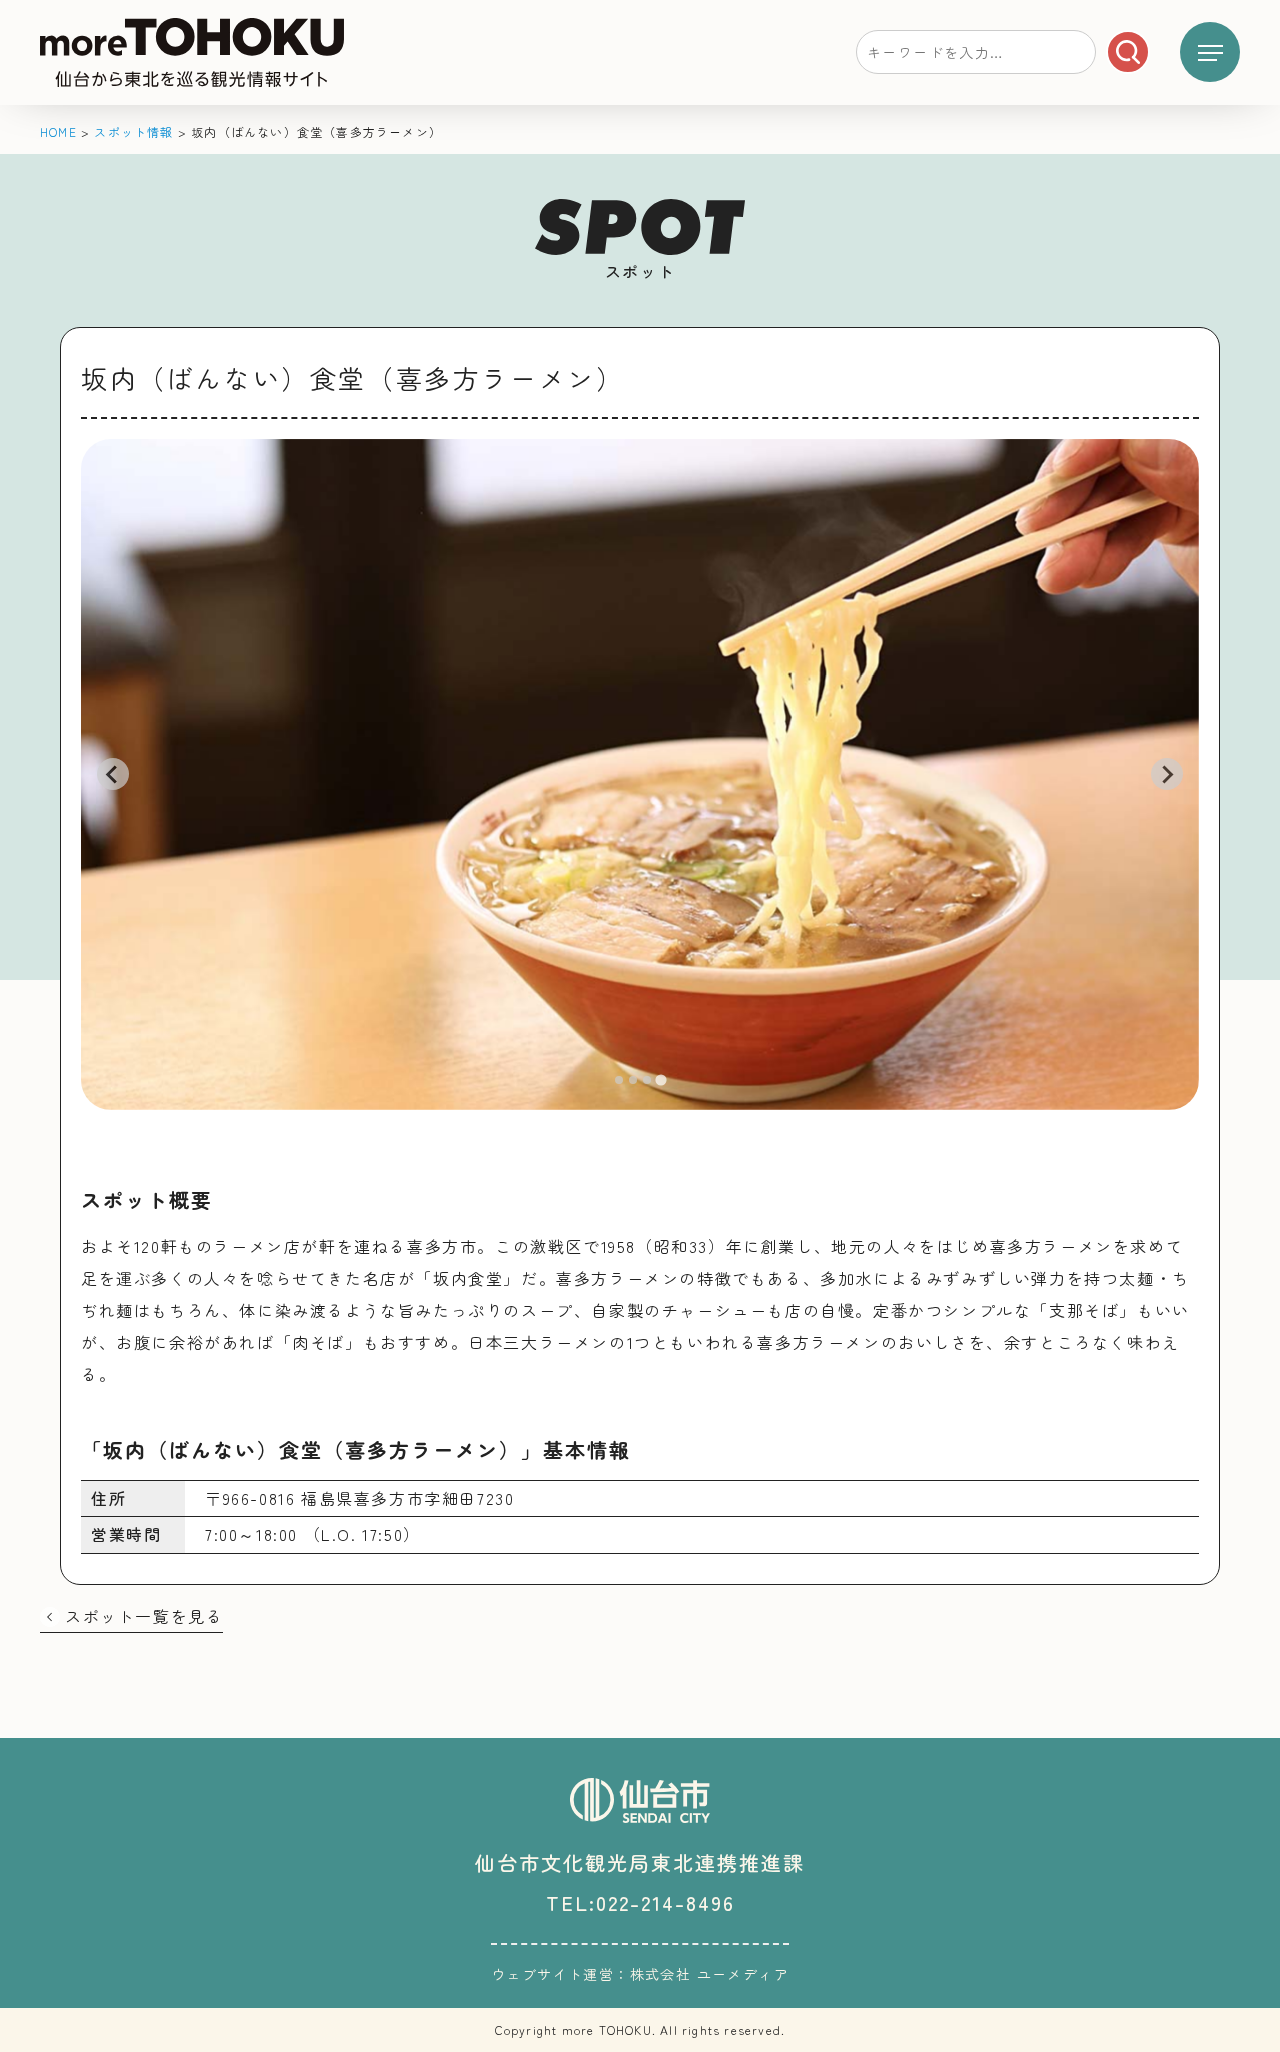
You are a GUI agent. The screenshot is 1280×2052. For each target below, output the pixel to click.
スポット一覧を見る (144, 1616)
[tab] (619, 1080)
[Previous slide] (113, 774)
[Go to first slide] (1167, 774)
